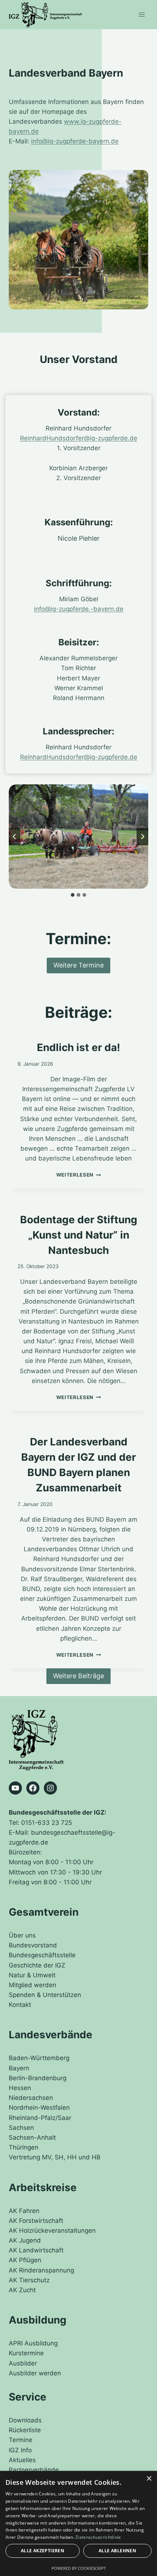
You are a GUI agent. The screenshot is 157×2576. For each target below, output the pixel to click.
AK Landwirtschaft (36, 2250)
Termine (21, 2440)
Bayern (19, 2068)
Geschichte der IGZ (37, 1965)
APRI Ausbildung (33, 2343)
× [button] (149, 2479)
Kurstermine (26, 2353)
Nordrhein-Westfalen (39, 2108)
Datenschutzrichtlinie (98, 2537)
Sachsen (21, 2128)
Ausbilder (23, 2363)
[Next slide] (142, 837)
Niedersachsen (31, 2098)
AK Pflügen (25, 2260)
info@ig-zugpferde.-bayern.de (79, 609)
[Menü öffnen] (141, 14)
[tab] (73, 895)
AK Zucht (22, 2290)
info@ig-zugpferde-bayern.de (75, 141)
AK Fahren (24, 2211)
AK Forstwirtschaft (36, 2221)
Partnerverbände (34, 2470)
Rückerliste (25, 2430)
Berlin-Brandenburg (38, 2078)
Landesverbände (51, 2035)
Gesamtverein (44, 1912)
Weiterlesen (77, 1175)
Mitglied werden (32, 1985)
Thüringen (24, 2147)
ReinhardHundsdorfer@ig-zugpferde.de (79, 438)
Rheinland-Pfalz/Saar (40, 2118)
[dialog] (78, 2523)
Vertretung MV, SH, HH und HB (55, 2157)
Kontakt (20, 2005)
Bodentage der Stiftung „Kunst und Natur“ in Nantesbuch (79, 1235)
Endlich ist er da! (78, 1047)
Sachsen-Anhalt (32, 2137)
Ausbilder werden (35, 2373)
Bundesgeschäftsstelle (42, 1955)
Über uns (22, 1935)
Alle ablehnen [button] (117, 2551)
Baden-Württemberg (39, 2058)
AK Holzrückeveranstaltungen (52, 2231)
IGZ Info (20, 2450)
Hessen (20, 2088)
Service (28, 2397)
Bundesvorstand (33, 1945)
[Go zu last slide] (15, 837)
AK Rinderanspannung (41, 2270)
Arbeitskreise (43, 2187)
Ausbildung (38, 2320)
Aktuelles (22, 2460)
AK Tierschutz (29, 2280)
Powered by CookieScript (79, 2568)
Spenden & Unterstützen (45, 1995)
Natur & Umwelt (32, 1975)
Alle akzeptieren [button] (43, 2551)
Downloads (25, 2420)
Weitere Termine (78, 965)
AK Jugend (25, 2240)
